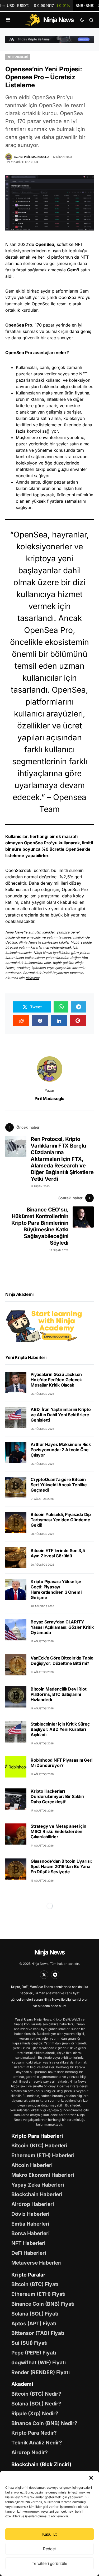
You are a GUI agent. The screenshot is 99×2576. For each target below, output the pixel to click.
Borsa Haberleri (30, 2233)
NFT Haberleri (18, 57)
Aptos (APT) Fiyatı (34, 2323)
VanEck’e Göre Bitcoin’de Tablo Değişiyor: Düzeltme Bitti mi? (62, 1661)
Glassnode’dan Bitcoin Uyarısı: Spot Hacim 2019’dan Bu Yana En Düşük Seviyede (61, 1866)
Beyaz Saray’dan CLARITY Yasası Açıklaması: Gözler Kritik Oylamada (62, 1627)
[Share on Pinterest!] (78, 1021)
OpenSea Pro (19, 325)
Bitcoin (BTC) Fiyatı (35, 2284)
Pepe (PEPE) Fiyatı (34, 2353)
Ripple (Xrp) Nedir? (35, 2413)
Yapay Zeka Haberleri (38, 2185)
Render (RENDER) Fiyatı (41, 2372)
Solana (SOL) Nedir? (36, 2404)
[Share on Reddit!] (21, 1021)
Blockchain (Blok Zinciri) (41, 2464)
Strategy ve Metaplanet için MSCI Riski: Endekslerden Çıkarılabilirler (58, 1831)
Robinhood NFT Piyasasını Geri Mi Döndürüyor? (62, 1763)
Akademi (22, 2384)
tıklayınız (32, 978)
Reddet (49, 2549)
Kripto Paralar (28, 2275)
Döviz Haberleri (30, 2214)
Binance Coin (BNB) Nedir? (44, 2423)
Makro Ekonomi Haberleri (43, 2175)
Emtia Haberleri (30, 2224)
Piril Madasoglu (49, 1098)
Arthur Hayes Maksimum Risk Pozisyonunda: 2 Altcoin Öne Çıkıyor (61, 1450)
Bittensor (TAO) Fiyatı (38, 2333)
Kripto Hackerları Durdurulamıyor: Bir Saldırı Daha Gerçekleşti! (57, 1796)
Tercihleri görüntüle (49, 2563)
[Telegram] (55, 1975)
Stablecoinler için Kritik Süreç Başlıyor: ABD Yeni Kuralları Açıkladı (60, 1729)
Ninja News (49, 1952)
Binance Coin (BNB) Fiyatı (43, 2304)
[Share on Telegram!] (78, 1007)
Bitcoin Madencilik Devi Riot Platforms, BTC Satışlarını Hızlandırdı (58, 1694)
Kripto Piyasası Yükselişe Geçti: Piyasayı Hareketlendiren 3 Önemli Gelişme (56, 1589)
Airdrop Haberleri (33, 2204)
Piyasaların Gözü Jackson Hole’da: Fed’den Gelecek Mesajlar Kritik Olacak (56, 1380)
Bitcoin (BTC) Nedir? (36, 2394)
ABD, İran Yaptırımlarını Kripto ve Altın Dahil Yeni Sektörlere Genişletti (61, 1415)
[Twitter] (44, 1975)
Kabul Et (49, 2534)
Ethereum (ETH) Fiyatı (38, 2294)
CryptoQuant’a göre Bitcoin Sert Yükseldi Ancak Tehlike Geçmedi (59, 1485)
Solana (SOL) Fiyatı (35, 2314)
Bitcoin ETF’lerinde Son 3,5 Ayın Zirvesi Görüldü (58, 1553)
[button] (91, 2477)
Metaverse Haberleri (36, 2263)
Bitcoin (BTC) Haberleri (39, 2145)
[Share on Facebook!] (40, 1021)
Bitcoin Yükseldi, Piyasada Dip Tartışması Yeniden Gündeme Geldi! (61, 1520)
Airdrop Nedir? (30, 2452)
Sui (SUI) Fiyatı (29, 2343)
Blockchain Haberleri (37, 2194)
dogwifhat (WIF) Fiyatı (39, 2362)
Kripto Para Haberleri (37, 2136)
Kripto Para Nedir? (34, 2433)
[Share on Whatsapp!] (61, 1007)
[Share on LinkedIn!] (59, 1021)
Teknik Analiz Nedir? (37, 2443)
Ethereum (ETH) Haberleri (43, 2155)
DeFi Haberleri (29, 2253)
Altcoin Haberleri (32, 2165)
